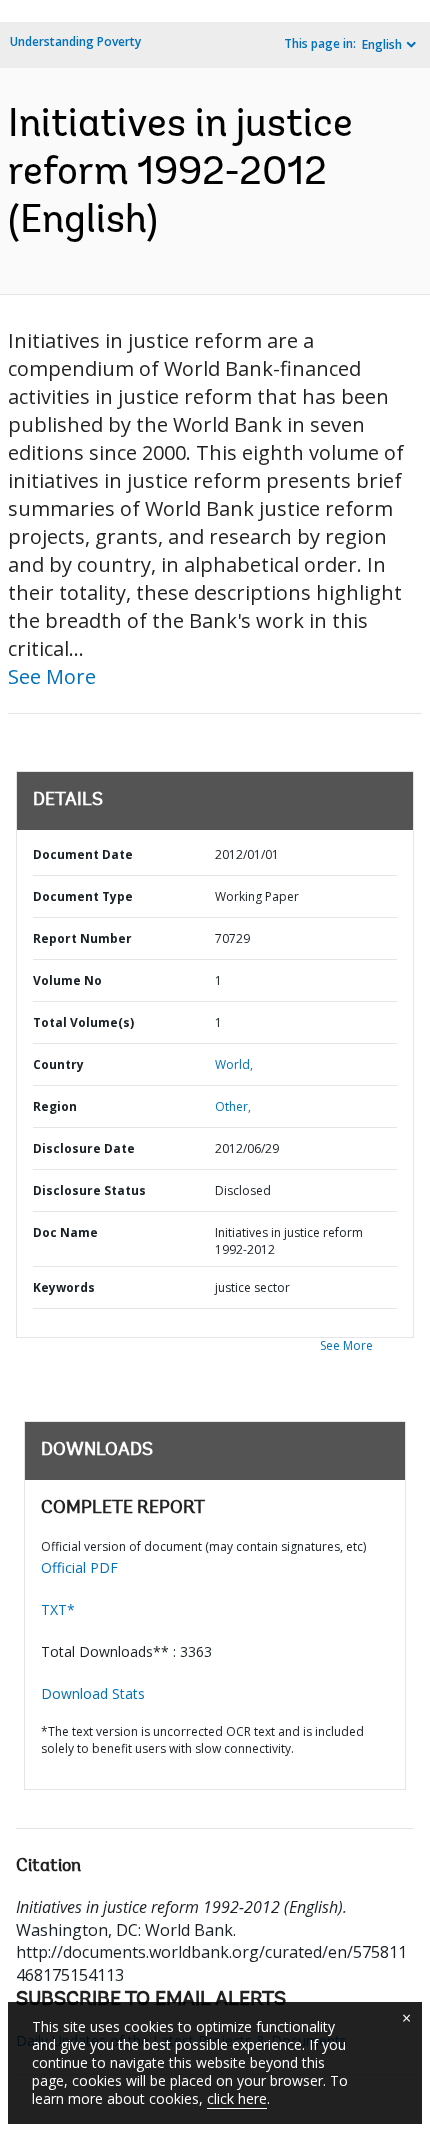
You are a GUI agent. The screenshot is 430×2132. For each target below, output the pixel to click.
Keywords (64, 1287)
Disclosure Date (84, 1148)
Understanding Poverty (75, 41)
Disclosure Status (89, 1190)
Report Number (82, 938)
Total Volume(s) (83, 1022)
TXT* (58, 1609)
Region (55, 1106)
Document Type (83, 896)
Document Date (83, 854)
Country (58, 1064)
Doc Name (65, 1232)
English (382, 44)
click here (237, 2098)
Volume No (67, 980)
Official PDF (79, 1567)
